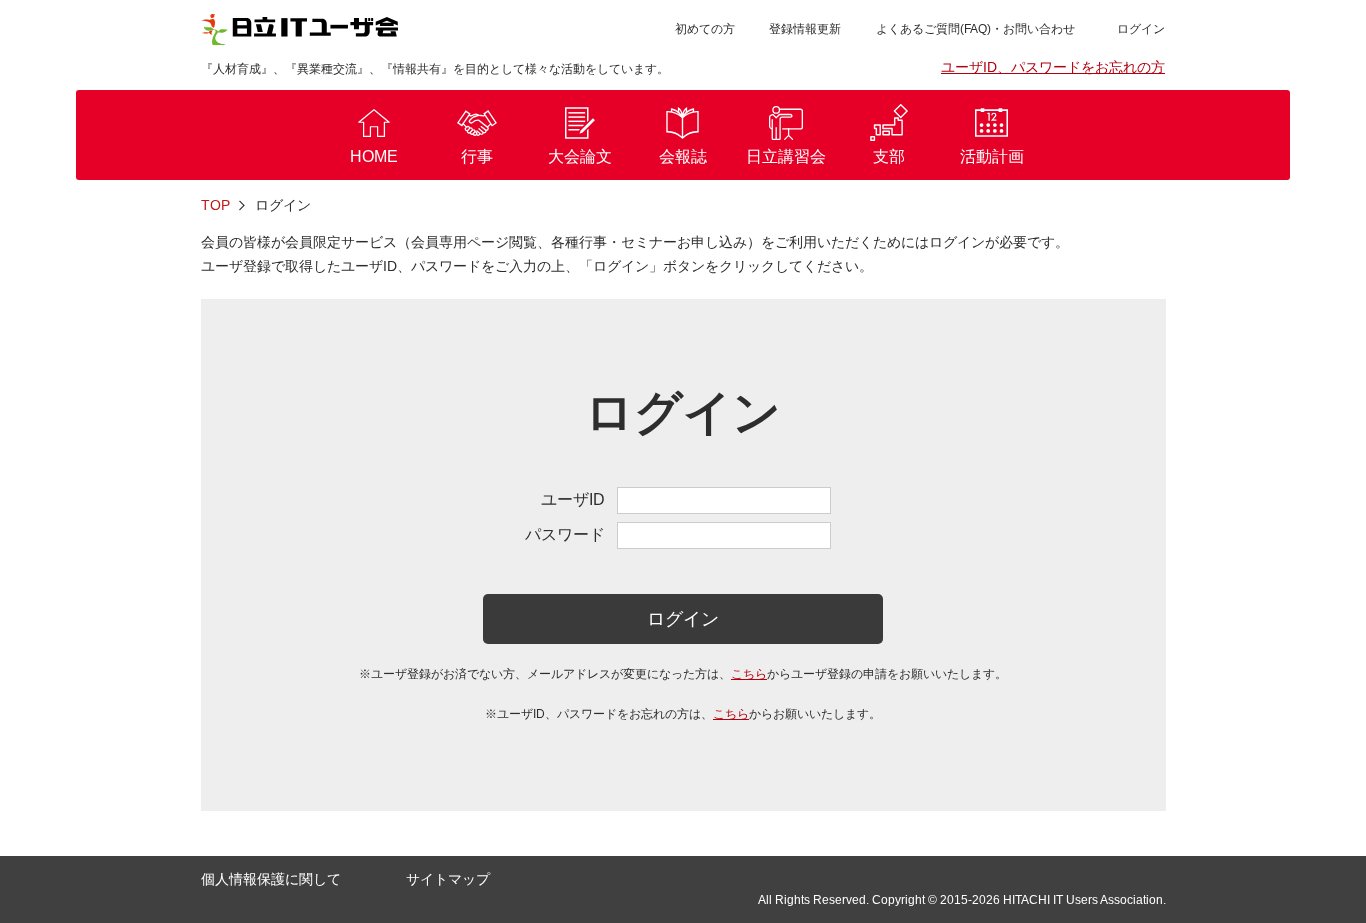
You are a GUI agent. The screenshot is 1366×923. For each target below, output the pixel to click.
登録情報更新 (805, 29)
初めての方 (705, 29)
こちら (749, 674)
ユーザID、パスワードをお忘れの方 (1053, 67)
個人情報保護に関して (271, 879)
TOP (215, 205)
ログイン (683, 619)
